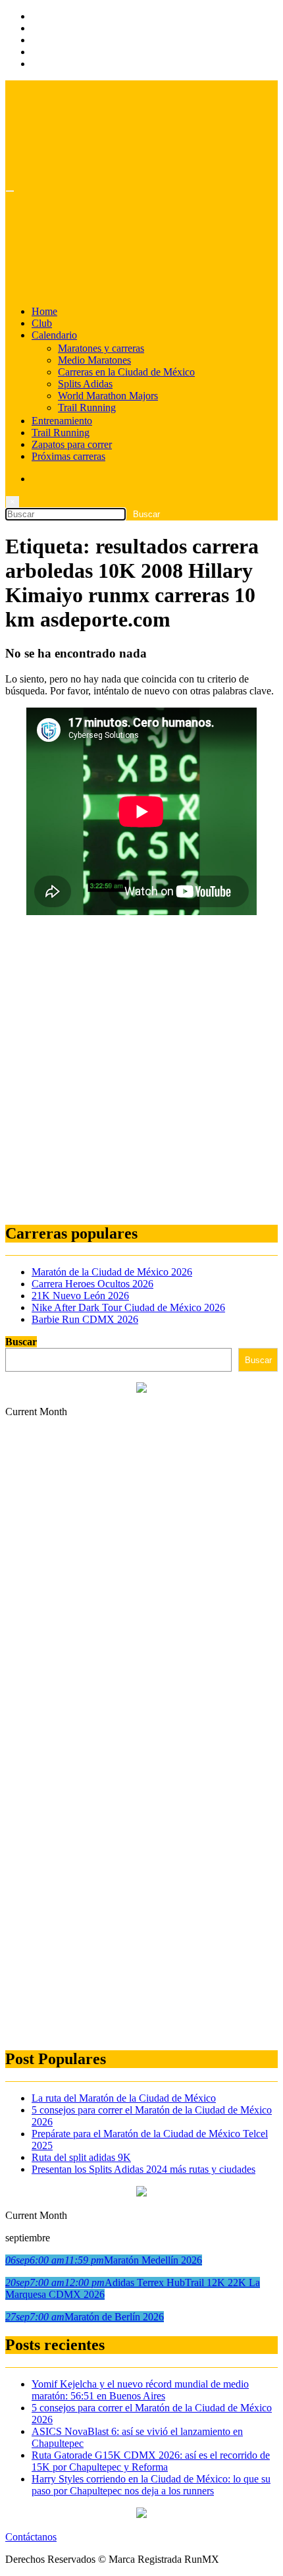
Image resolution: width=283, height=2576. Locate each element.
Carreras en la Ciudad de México (126, 372)
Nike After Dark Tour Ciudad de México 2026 (128, 1307)
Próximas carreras (68, 456)
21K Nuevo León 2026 (80, 1296)
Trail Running (87, 407)
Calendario (54, 335)
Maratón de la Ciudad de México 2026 (112, 1272)
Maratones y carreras (101, 348)
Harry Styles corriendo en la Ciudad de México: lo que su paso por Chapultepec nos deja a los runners (151, 2485)
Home (44, 311)
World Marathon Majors (108, 396)
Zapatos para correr (72, 444)
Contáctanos (31, 2537)
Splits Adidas (85, 384)
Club (42, 323)
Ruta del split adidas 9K (81, 2157)
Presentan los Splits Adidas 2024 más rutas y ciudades (143, 2169)
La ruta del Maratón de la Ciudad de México (124, 2098)
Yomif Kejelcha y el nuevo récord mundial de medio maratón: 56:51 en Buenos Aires (140, 2390)
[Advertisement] (141, 1070)
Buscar (21, 1342)
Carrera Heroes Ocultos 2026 (92, 1284)
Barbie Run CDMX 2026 (85, 1319)
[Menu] (10, 191)
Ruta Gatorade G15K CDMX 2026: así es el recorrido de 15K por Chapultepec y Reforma (151, 2461)
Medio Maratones (94, 360)
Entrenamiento (62, 421)
